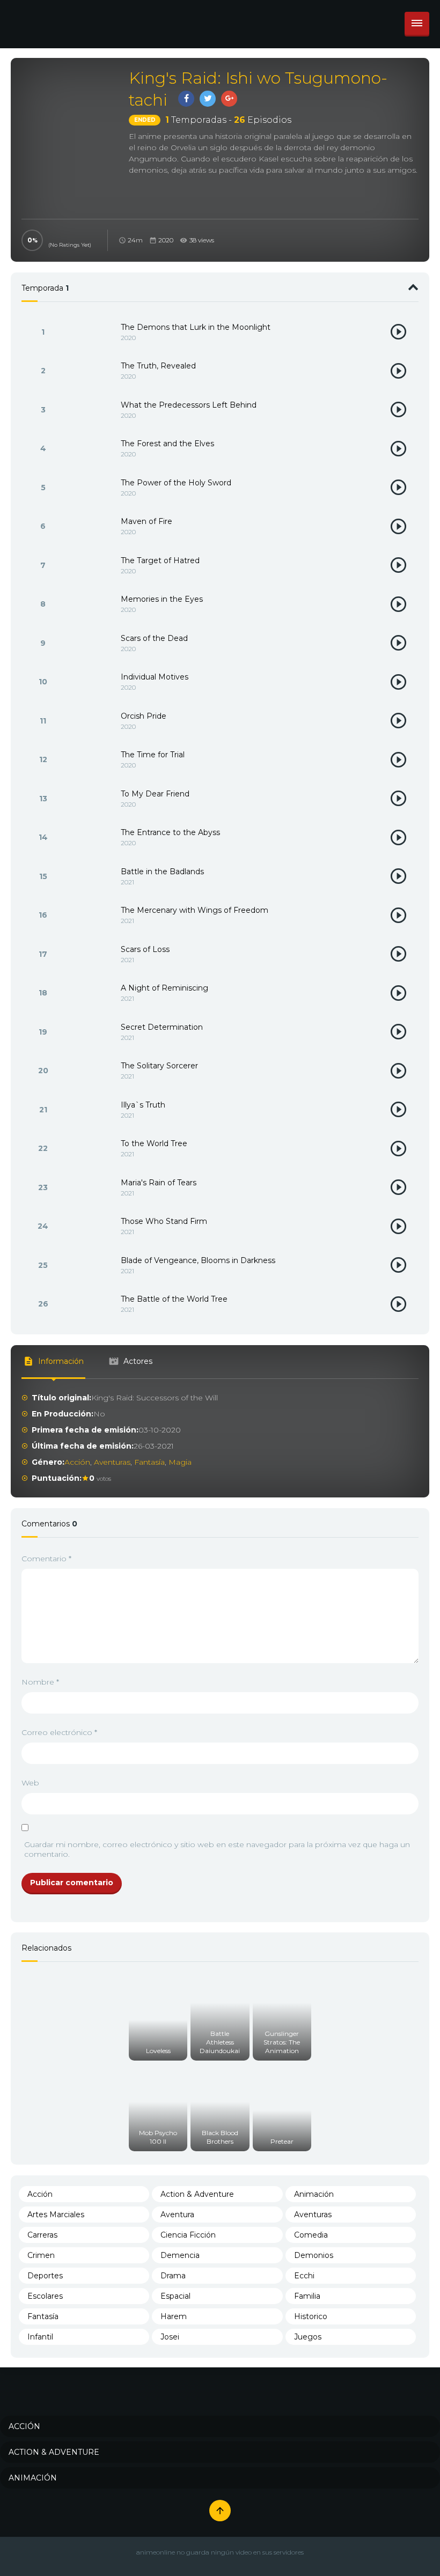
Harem (174, 2316)
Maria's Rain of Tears (159, 1183)
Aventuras (112, 1462)
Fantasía (149, 1462)
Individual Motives (155, 677)
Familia (307, 2296)
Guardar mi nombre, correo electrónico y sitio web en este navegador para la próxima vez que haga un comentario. (217, 1849)
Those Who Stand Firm (164, 1221)
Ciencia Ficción (188, 2235)
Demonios (314, 2255)
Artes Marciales (56, 2215)
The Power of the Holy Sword (176, 483)
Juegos (308, 2337)
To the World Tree (154, 1143)
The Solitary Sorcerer (159, 1066)
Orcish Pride (144, 716)
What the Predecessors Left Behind (189, 405)
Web (30, 1783)
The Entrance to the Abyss (170, 832)
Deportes (45, 2276)
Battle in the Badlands (162, 872)
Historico (311, 2316)
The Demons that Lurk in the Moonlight (196, 327)
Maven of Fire (146, 521)
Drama (173, 2276)
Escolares (45, 2296)
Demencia (180, 2255)
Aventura (177, 2215)
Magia (180, 1462)
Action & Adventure (197, 2194)
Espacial (175, 2296)
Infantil (40, 2337)
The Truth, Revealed (158, 366)
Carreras (42, 2235)
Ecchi (304, 2276)
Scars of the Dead (154, 638)
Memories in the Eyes (162, 599)
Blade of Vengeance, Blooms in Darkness (198, 1260)
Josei (170, 2337)
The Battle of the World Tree (174, 1299)
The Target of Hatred (160, 560)
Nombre (40, 1682)
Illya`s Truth (143, 1105)
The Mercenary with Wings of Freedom (195, 910)
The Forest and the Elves (167, 444)
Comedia (311, 2235)
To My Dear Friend (155, 794)
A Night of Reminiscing (164, 988)
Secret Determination (162, 1027)
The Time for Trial (153, 755)
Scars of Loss (145, 949)
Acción (77, 1462)
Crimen (41, 2255)
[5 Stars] (52, 234)
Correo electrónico (59, 1732)
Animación (314, 2194)
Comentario (46, 1559)
